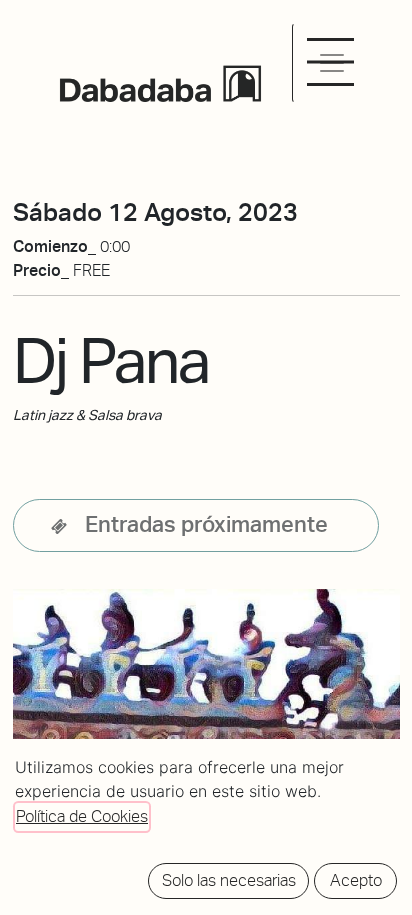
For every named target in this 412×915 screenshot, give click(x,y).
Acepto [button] (356, 880)
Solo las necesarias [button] (229, 880)
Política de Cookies (82, 816)
